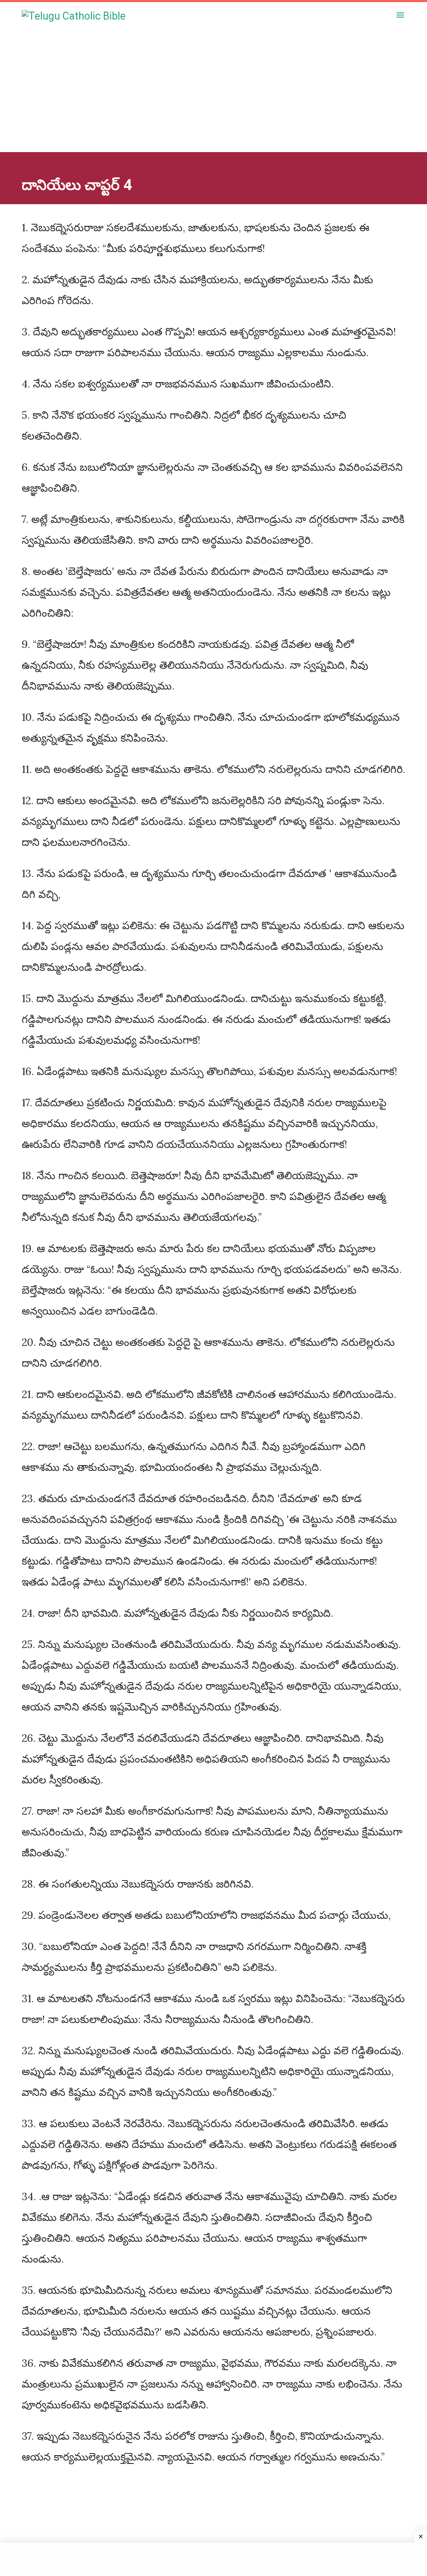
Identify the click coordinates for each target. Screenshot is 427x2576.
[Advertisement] (213, 94)
